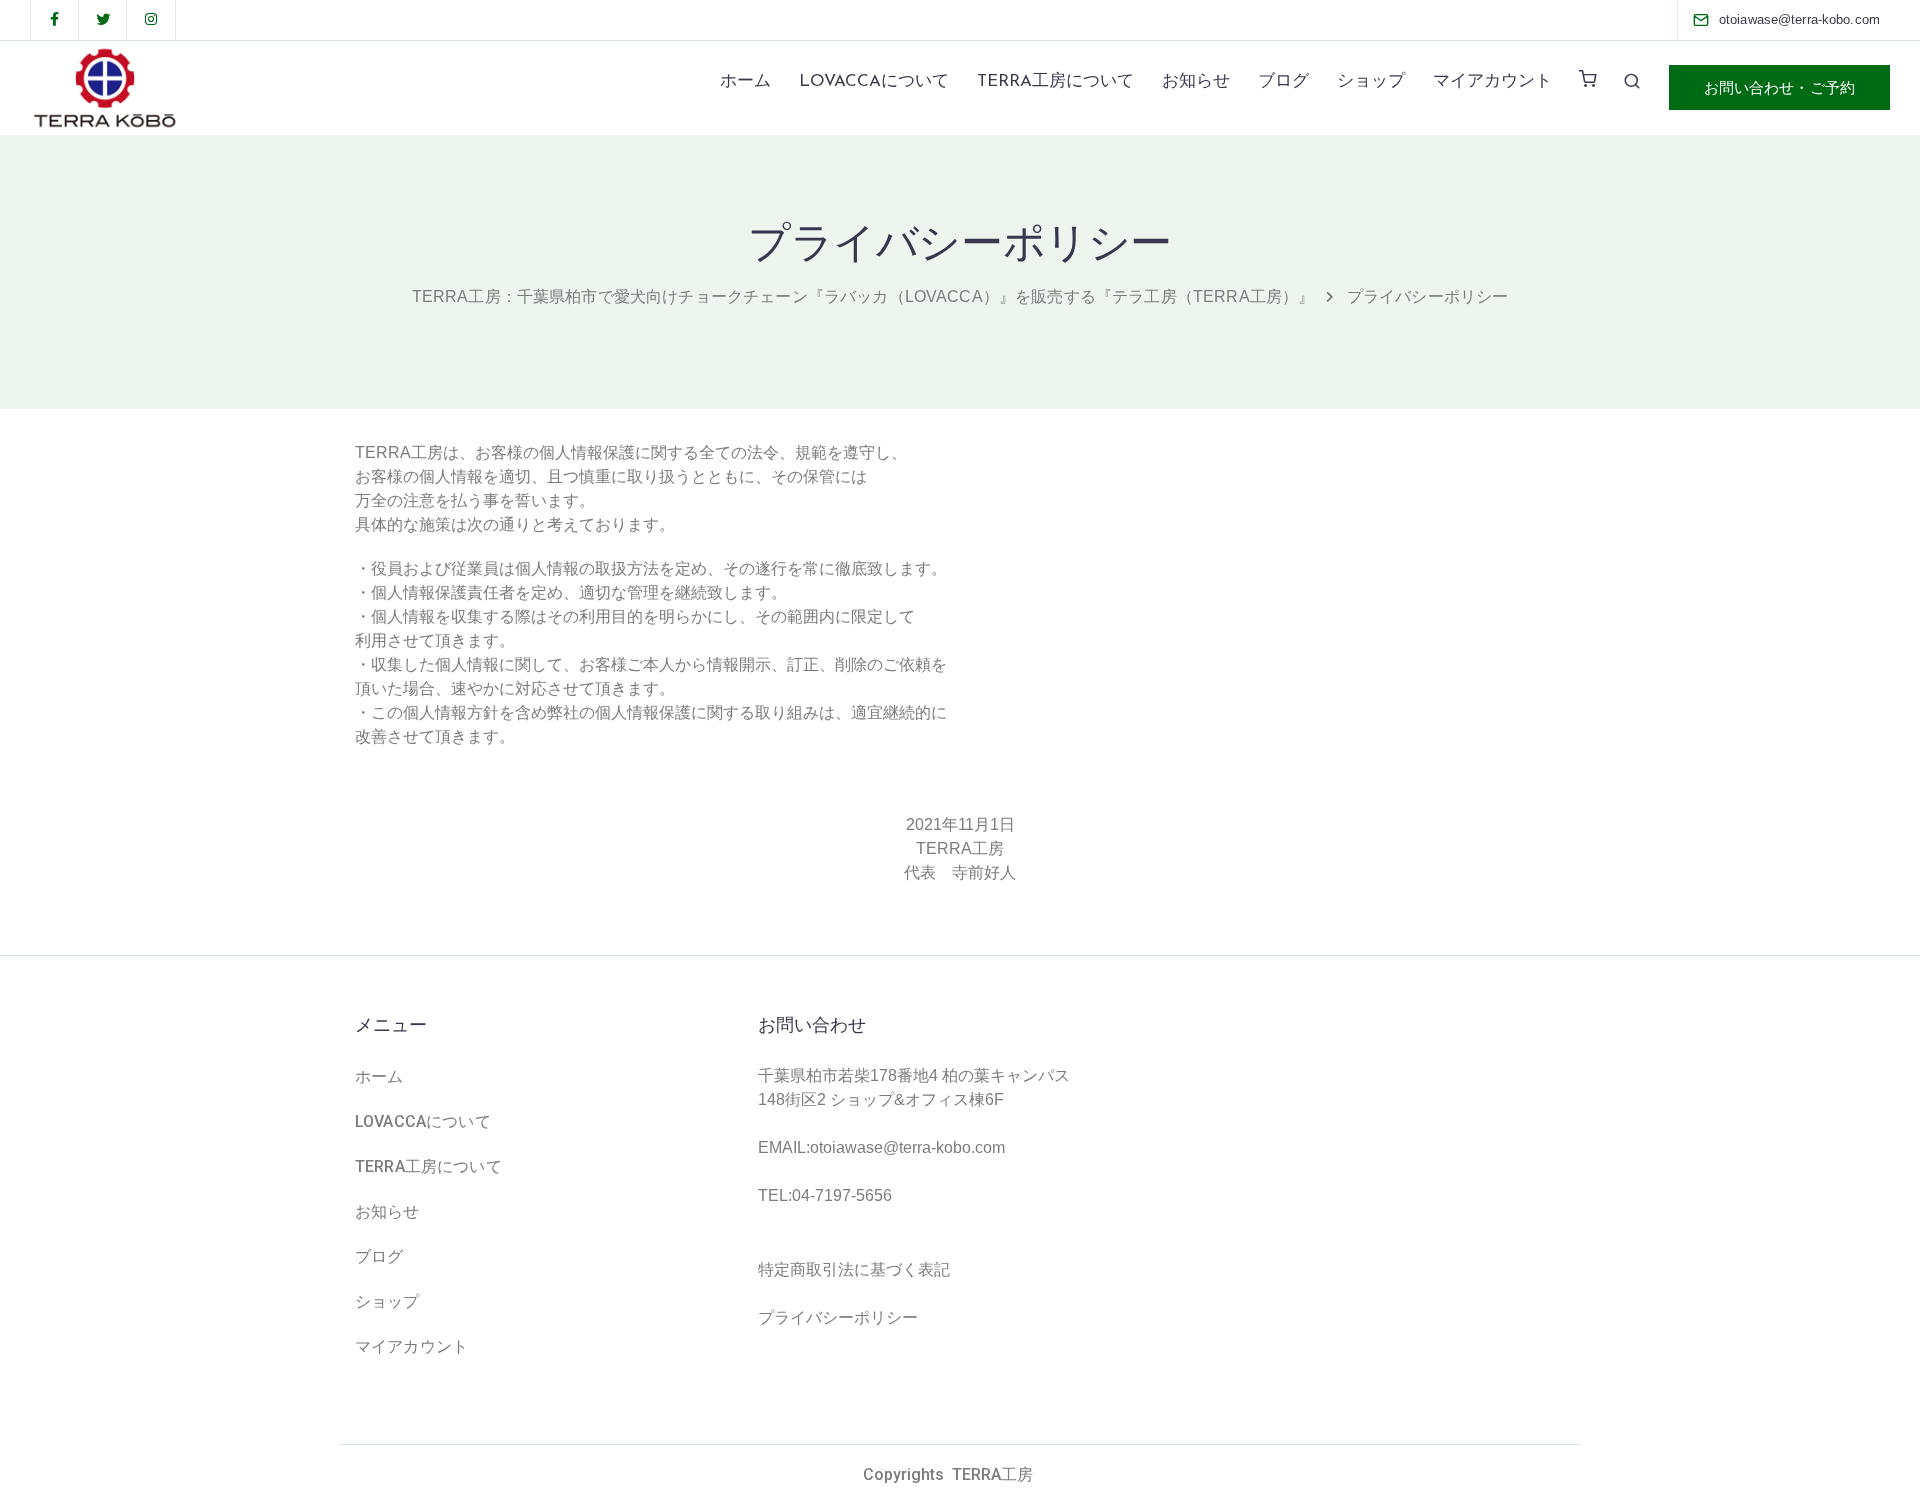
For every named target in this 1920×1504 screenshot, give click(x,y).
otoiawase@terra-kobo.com (907, 1147)
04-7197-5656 (842, 1195)
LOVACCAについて (874, 81)
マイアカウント (1492, 81)
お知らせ (1196, 81)
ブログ (1283, 81)
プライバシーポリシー (838, 1317)
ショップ (1371, 81)
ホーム (745, 81)
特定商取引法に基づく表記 (854, 1269)
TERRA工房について (1055, 81)
